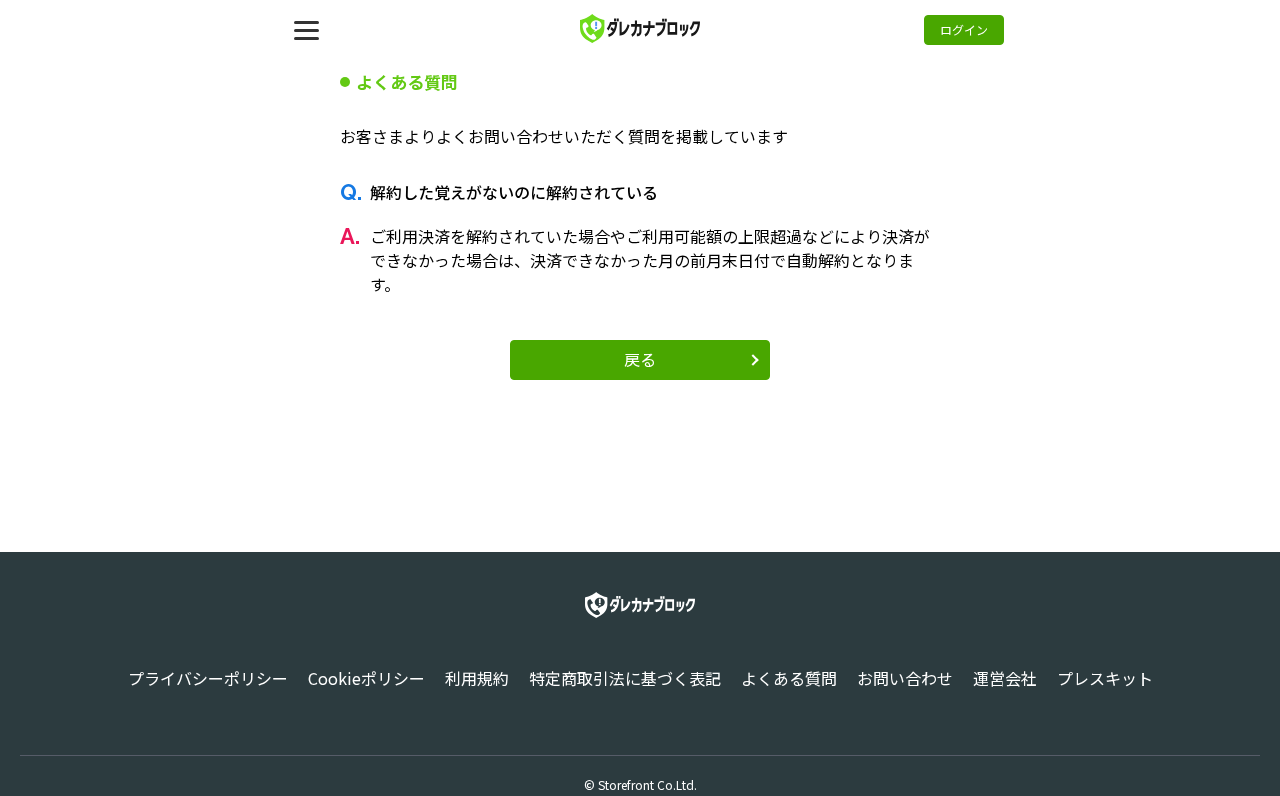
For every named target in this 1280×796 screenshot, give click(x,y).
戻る (640, 359)
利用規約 (477, 678)
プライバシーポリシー (208, 678)
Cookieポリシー (366, 678)
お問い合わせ (905, 678)
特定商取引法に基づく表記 (625, 678)
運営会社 (1005, 678)
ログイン (964, 29)
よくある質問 (789, 678)
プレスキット (1105, 678)
